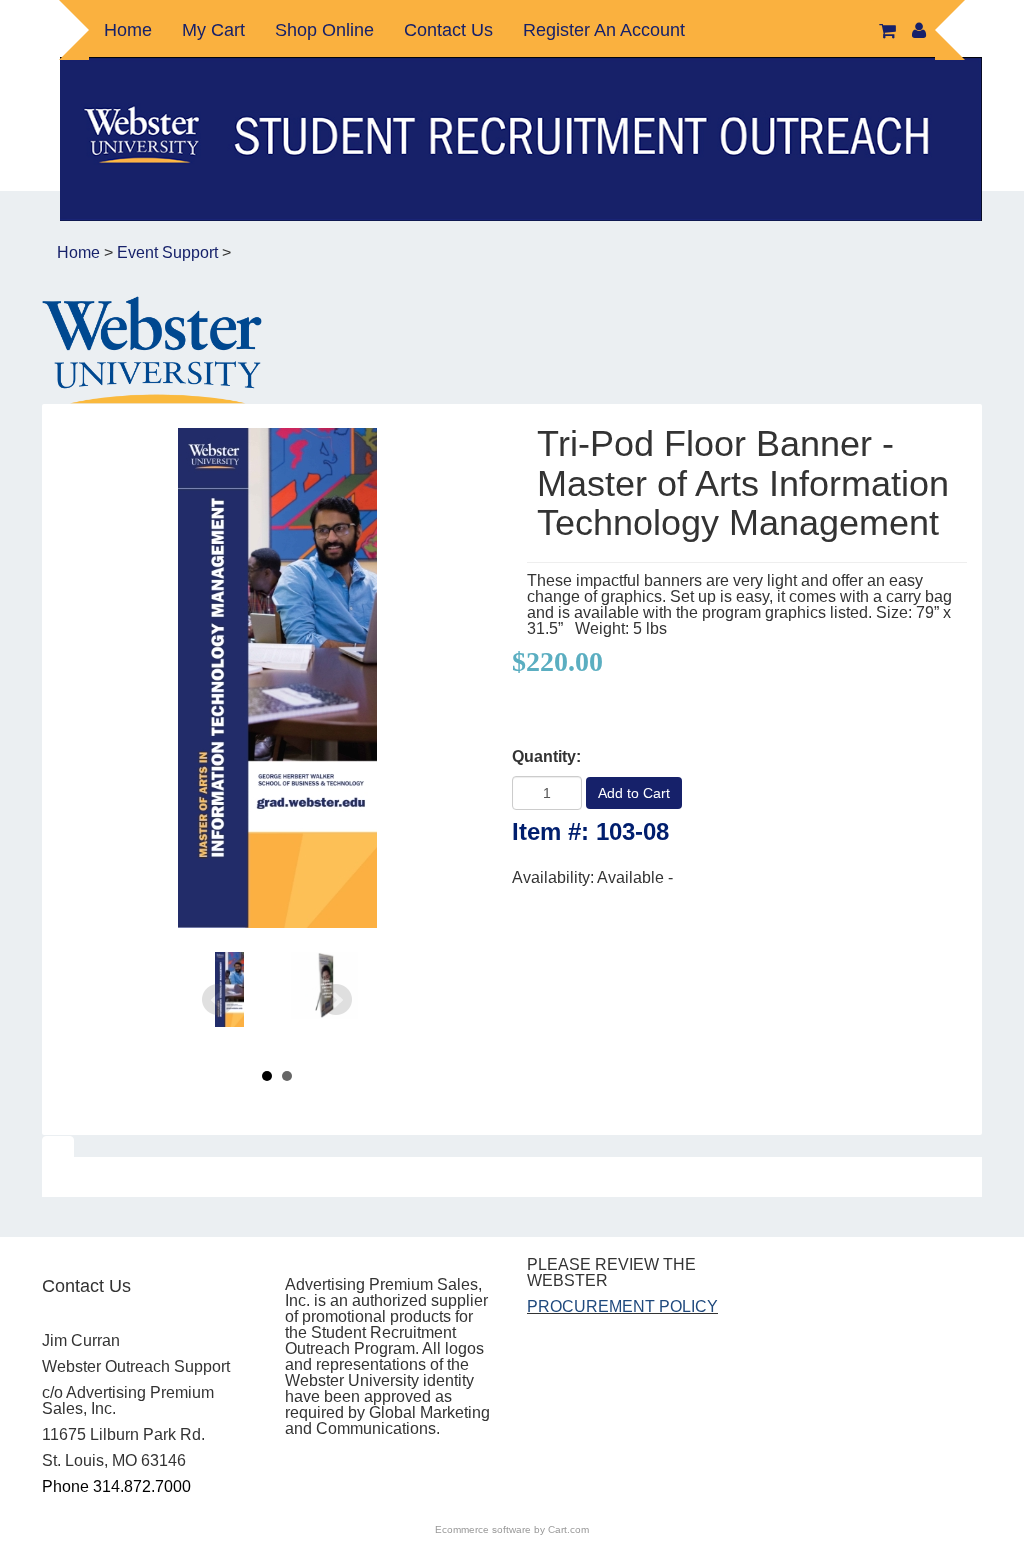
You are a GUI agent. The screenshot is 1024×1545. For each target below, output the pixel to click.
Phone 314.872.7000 (116, 1486)
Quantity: (546, 756)
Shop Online (324, 30)
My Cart (213, 30)
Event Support (167, 252)
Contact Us (448, 30)
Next (336, 1000)
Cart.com (568, 1529)
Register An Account (604, 30)
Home (128, 30)
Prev (218, 1000)
